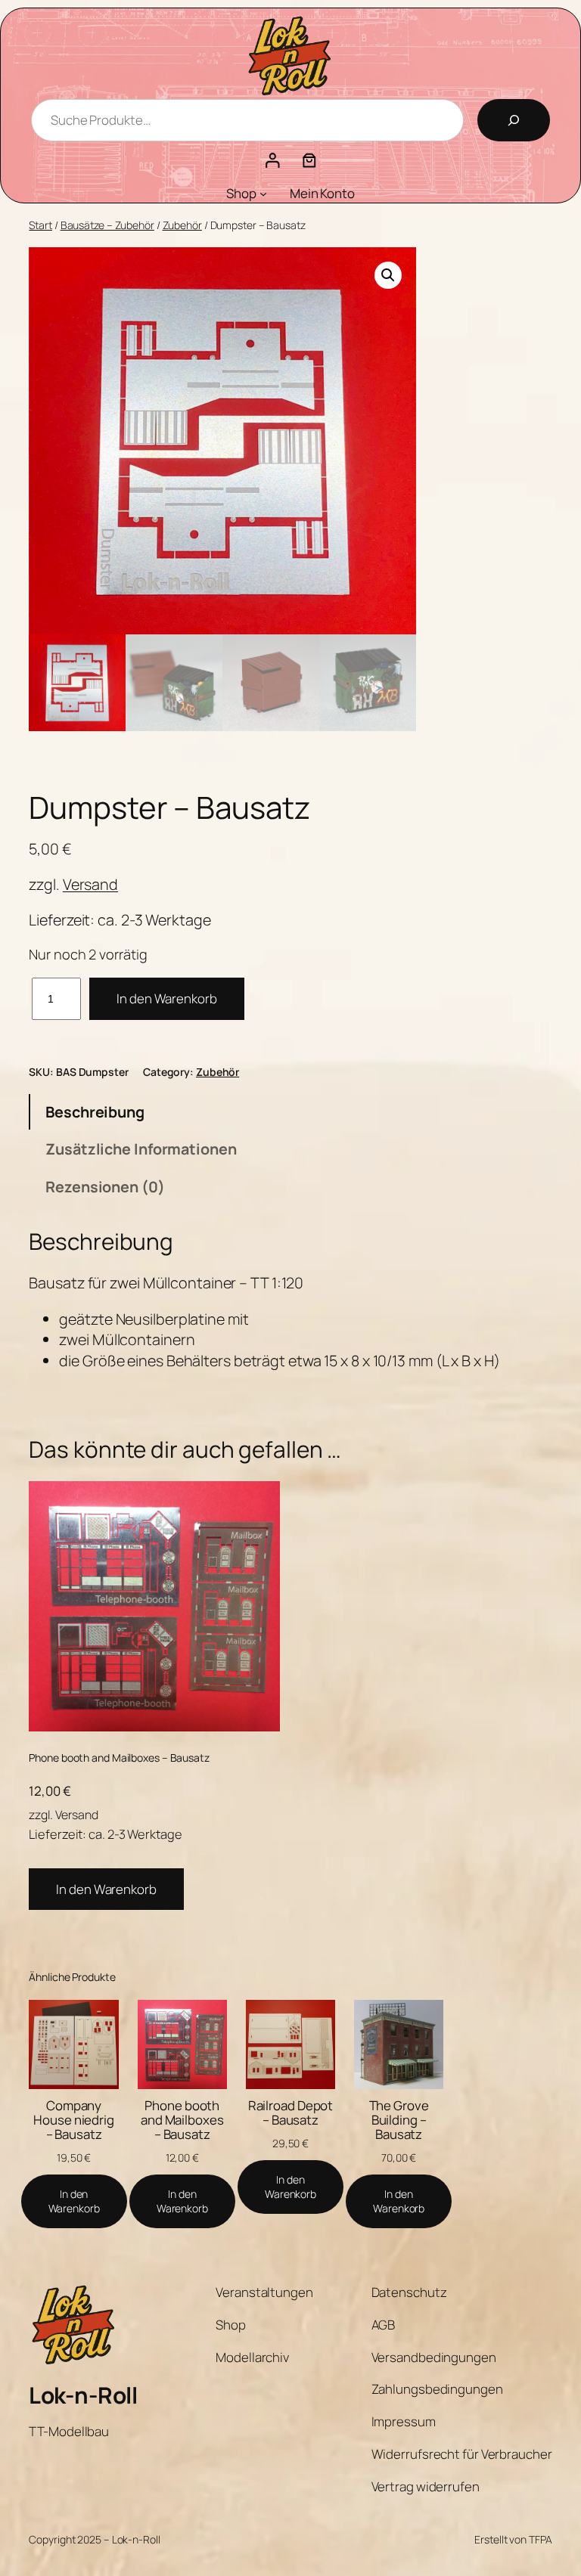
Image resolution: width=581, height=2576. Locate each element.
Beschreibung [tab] (95, 1112)
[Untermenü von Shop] (263, 194)
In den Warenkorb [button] (106, 1889)
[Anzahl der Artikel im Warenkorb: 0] (309, 160)
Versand (90, 884)
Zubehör (182, 225)
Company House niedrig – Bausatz (74, 2120)
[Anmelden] (272, 160)
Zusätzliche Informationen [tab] (141, 1149)
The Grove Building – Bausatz (399, 2120)
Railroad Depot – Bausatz (291, 2113)
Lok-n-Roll (83, 2395)
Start (40, 225)
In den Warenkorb (166, 998)
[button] (388, 275)
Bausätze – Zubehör (107, 225)
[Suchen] (514, 120)
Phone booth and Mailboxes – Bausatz (182, 2120)
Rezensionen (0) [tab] (105, 1187)
